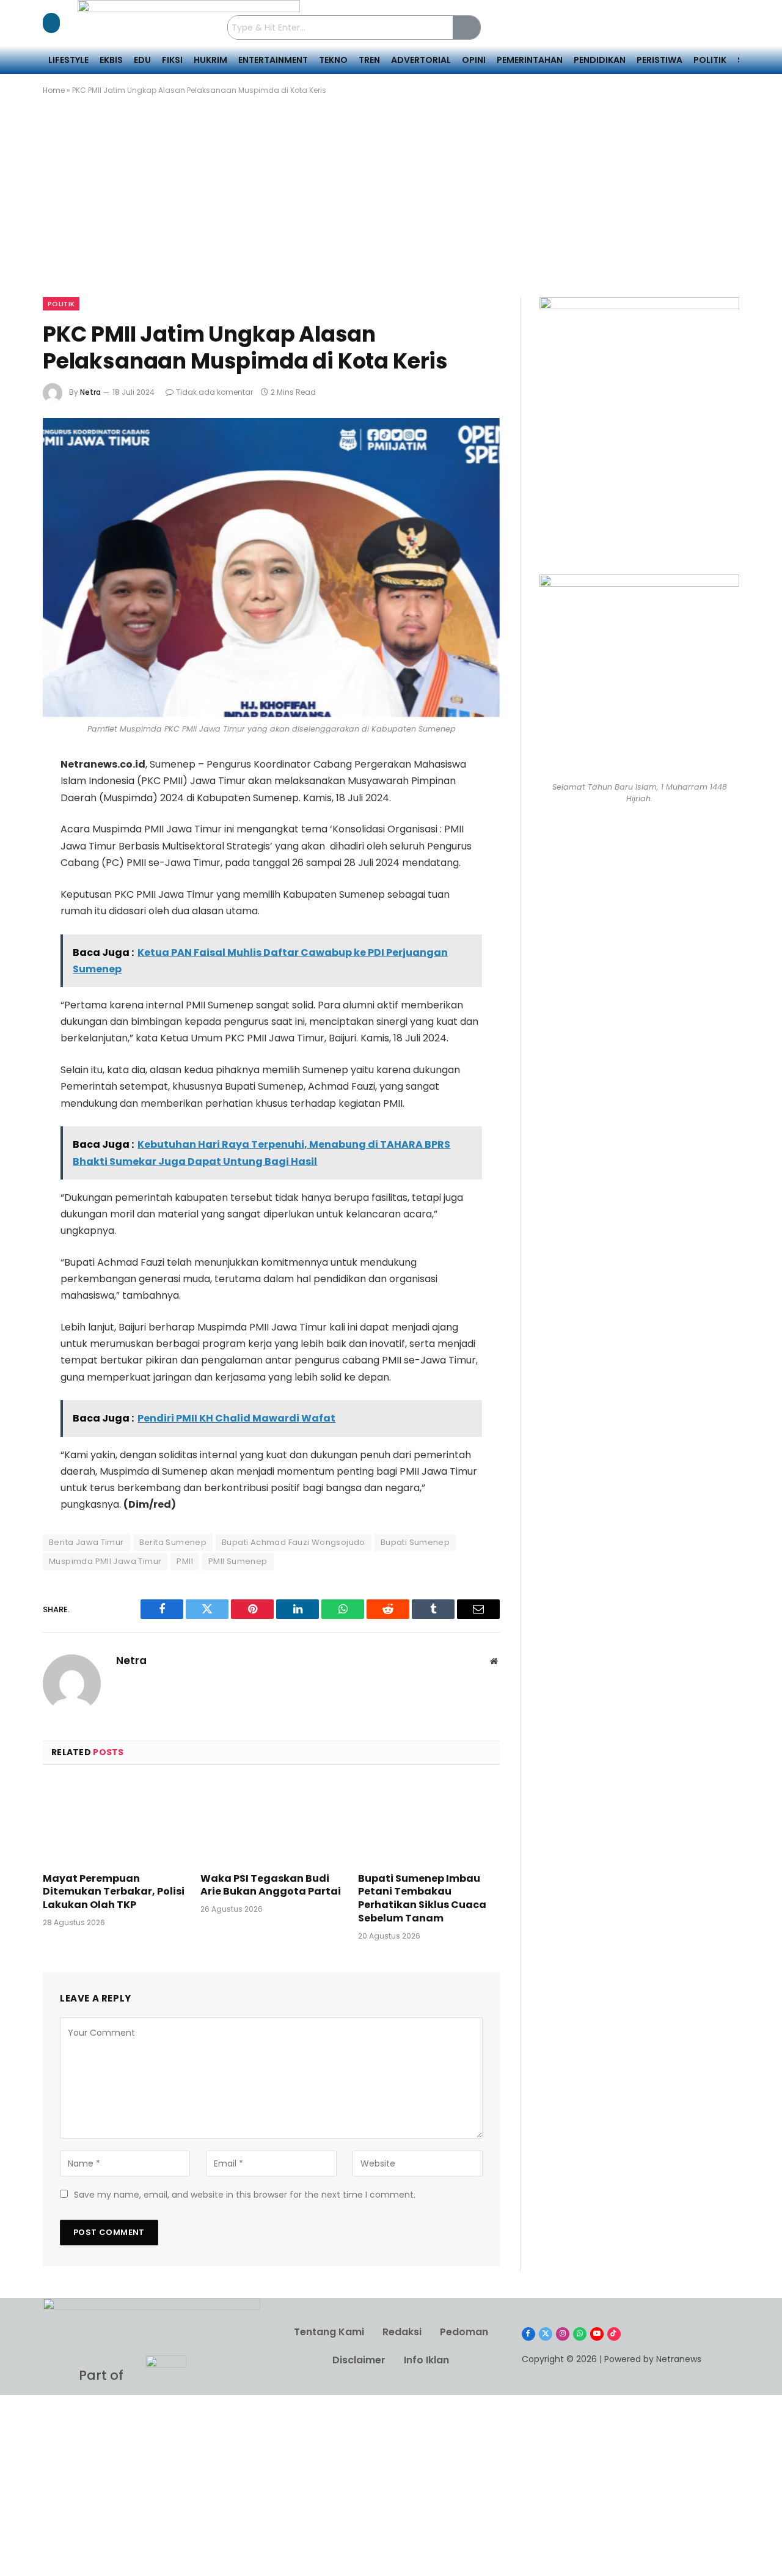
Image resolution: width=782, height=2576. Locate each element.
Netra (90, 392)
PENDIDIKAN (600, 60)
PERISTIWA (660, 60)
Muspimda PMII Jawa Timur (105, 1561)
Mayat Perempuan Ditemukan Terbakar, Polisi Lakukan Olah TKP (114, 1892)
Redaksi (402, 2332)
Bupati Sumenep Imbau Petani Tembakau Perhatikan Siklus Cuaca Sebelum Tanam (422, 1899)
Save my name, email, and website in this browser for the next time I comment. (245, 2195)
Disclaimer (359, 2360)
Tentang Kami (329, 2332)
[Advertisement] (391, 207)
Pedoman (464, 2332)
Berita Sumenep (173, 1542)
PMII (185, 1561)
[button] (51, 23)
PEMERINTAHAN (530, 60)
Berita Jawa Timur (86, 1542)
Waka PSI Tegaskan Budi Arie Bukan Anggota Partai (271, 1885)
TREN (369, 60)
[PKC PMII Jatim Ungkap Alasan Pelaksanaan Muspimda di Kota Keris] (271, 567)
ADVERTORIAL (421, 60)
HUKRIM (210, 60)
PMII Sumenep (238, 1561)
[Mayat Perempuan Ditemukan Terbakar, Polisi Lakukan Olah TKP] (114, 1822)
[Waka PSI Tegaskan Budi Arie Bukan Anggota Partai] (271, 1822)
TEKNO (333, 60)
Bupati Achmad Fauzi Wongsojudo (294, 1542)
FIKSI (172, 60)
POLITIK (710, 60)
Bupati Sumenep (415, 1542)
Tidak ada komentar (214, 392)
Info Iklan (426, 2360)
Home (54, 90)
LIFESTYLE (68, 60)
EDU (142, 60)
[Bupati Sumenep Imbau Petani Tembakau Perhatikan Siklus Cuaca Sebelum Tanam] (429, 1822)
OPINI (474, 60)
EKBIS (111, 60)
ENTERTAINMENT (273, 60)
